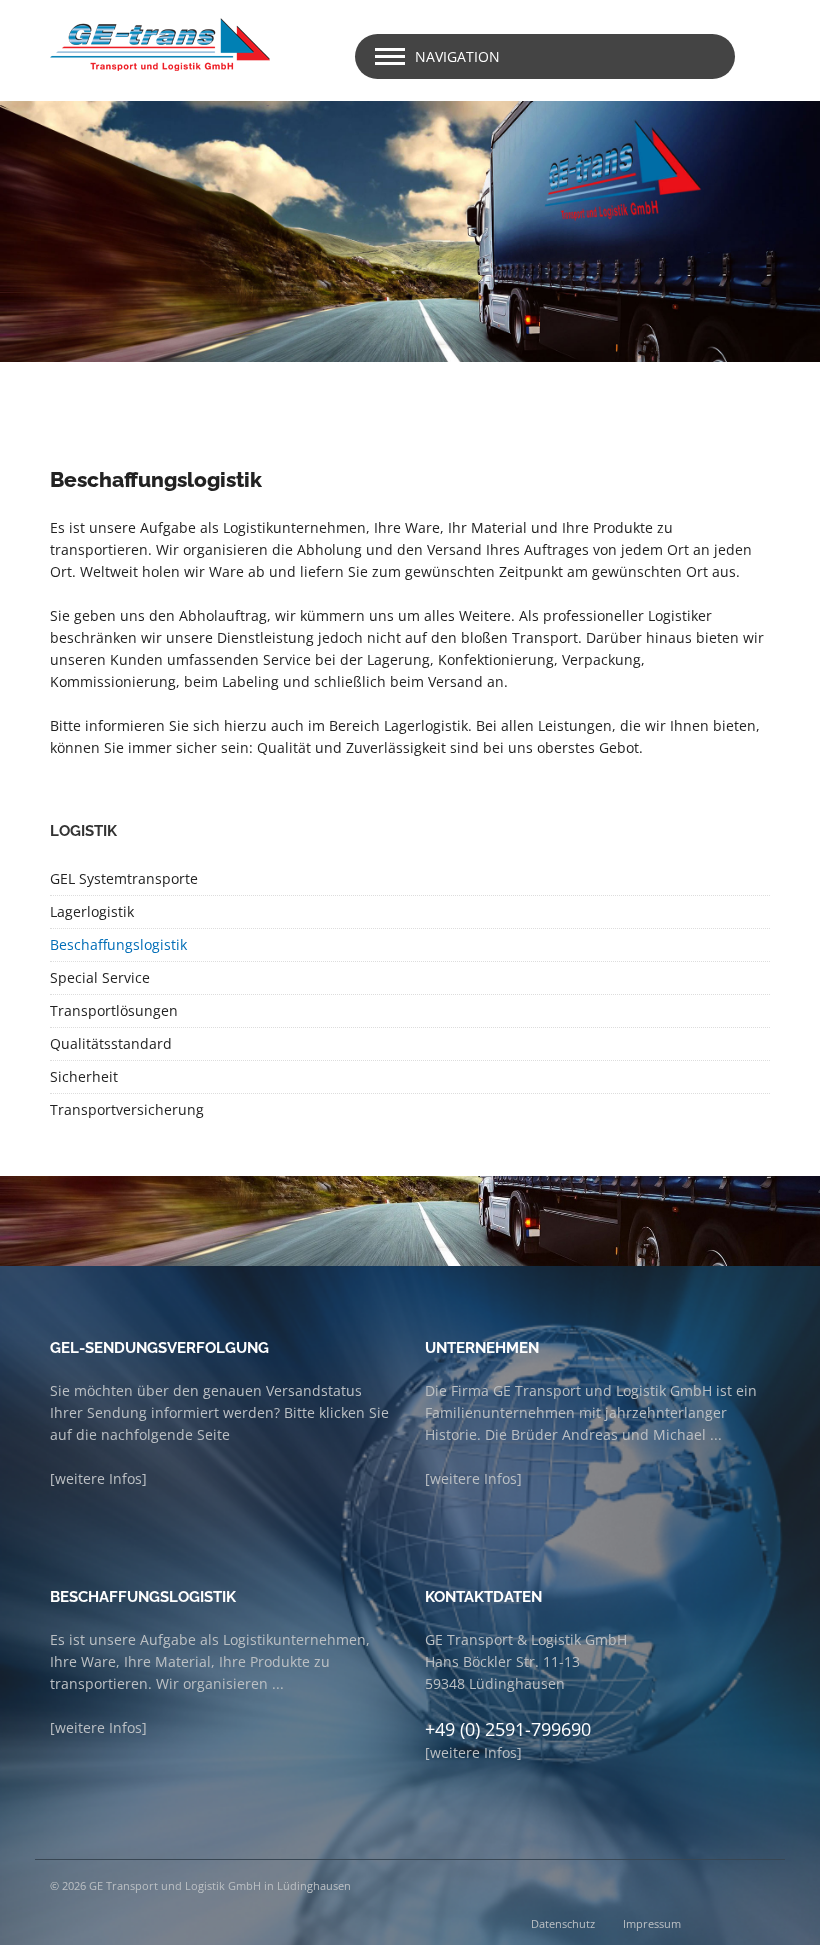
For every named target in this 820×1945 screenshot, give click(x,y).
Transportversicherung (127, 1109)
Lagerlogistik (92, 911)
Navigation (457, 56)
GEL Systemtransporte (124, 878)
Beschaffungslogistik (118, 944)
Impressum (652, 1923)
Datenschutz (563, 1923)
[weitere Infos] (98, 1478)
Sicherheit (84, 1076)
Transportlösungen (114, 1010)
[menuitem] (410, 879)
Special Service (100, 977)
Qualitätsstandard (111, 1043)
